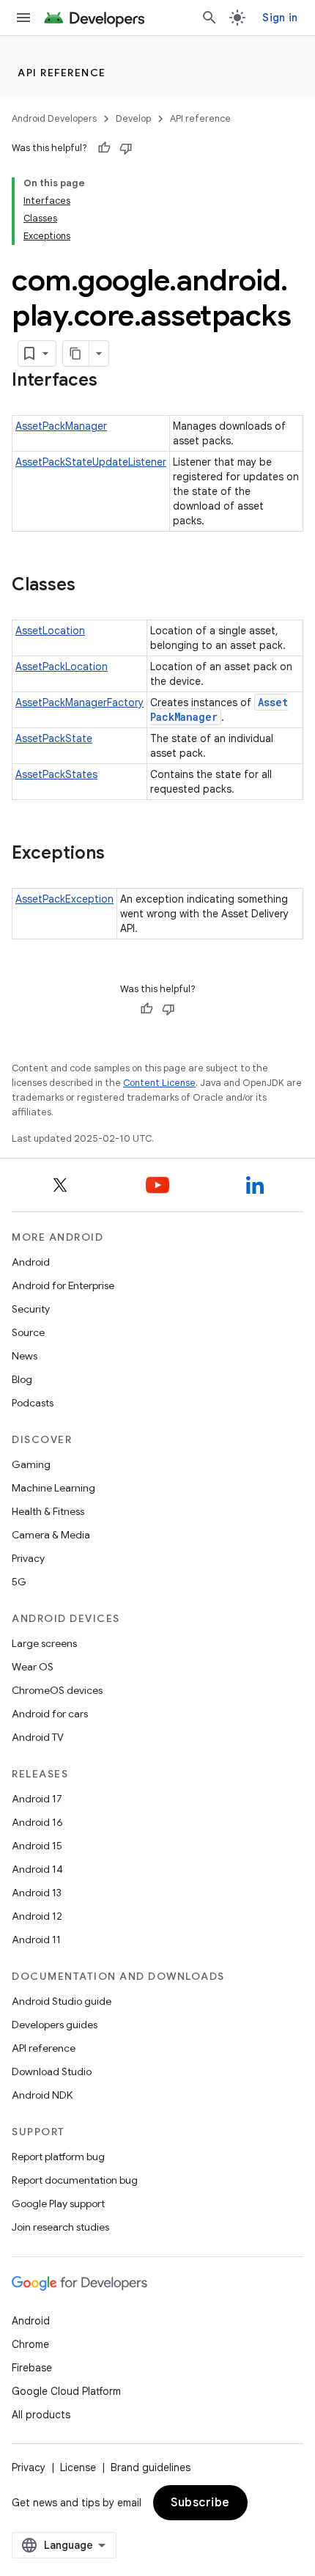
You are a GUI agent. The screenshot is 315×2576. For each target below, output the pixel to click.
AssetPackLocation (62, 667)
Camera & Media (51, 1535)
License (78, 2467)
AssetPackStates (56, 774)
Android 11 (36, 1940)
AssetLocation (50, 631)
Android (31, 1262)
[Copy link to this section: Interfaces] (112, 381)
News (25, 1356)
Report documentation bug (75, 2180)
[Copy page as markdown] (76, 353)
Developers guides (55, 2025)
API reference (62, 73)
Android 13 (37, 1893)
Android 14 (37, 1869)
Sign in (280, 18)
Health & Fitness (48, 1511)
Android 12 (37, 1916)
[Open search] (210, 18)
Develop (133, 118)
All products (41, 2415)
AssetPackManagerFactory (79, 702)
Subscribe (200, 2503)
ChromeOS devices (57, 1690)
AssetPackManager (61, 426)
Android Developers (54, 118)
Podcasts (33, 1403)
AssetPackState (54, 738)
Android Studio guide (62, 2001)
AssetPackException (64, 899)
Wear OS (33, 1667)
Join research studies (60, 2227)
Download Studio (52, 2072)
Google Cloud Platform (66, 2391)
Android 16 (37, 1822)
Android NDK (42, 2095)
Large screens (44, 1643)
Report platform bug (58, 2157)
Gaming (31, 1464)
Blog (22, 1379)
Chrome (30, 2344)
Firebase (32, 2368)
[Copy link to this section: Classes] (90, 586)
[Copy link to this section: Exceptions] (119, 854)
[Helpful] (104, 148)
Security (31, 1309)
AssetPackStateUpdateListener (91, 462)
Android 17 (37, 1799)
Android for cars (50, 1714)
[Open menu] (23, 18)
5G (19, 1582)
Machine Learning (53, 1488)
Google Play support (58, 2203)
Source (28, 1332)
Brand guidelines (151, 2467)
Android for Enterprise (63, 1285)
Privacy (28, 1558)
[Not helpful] (126, 148)
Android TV (38, 1737)
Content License (159, 1083)
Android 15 (37, 1846)
